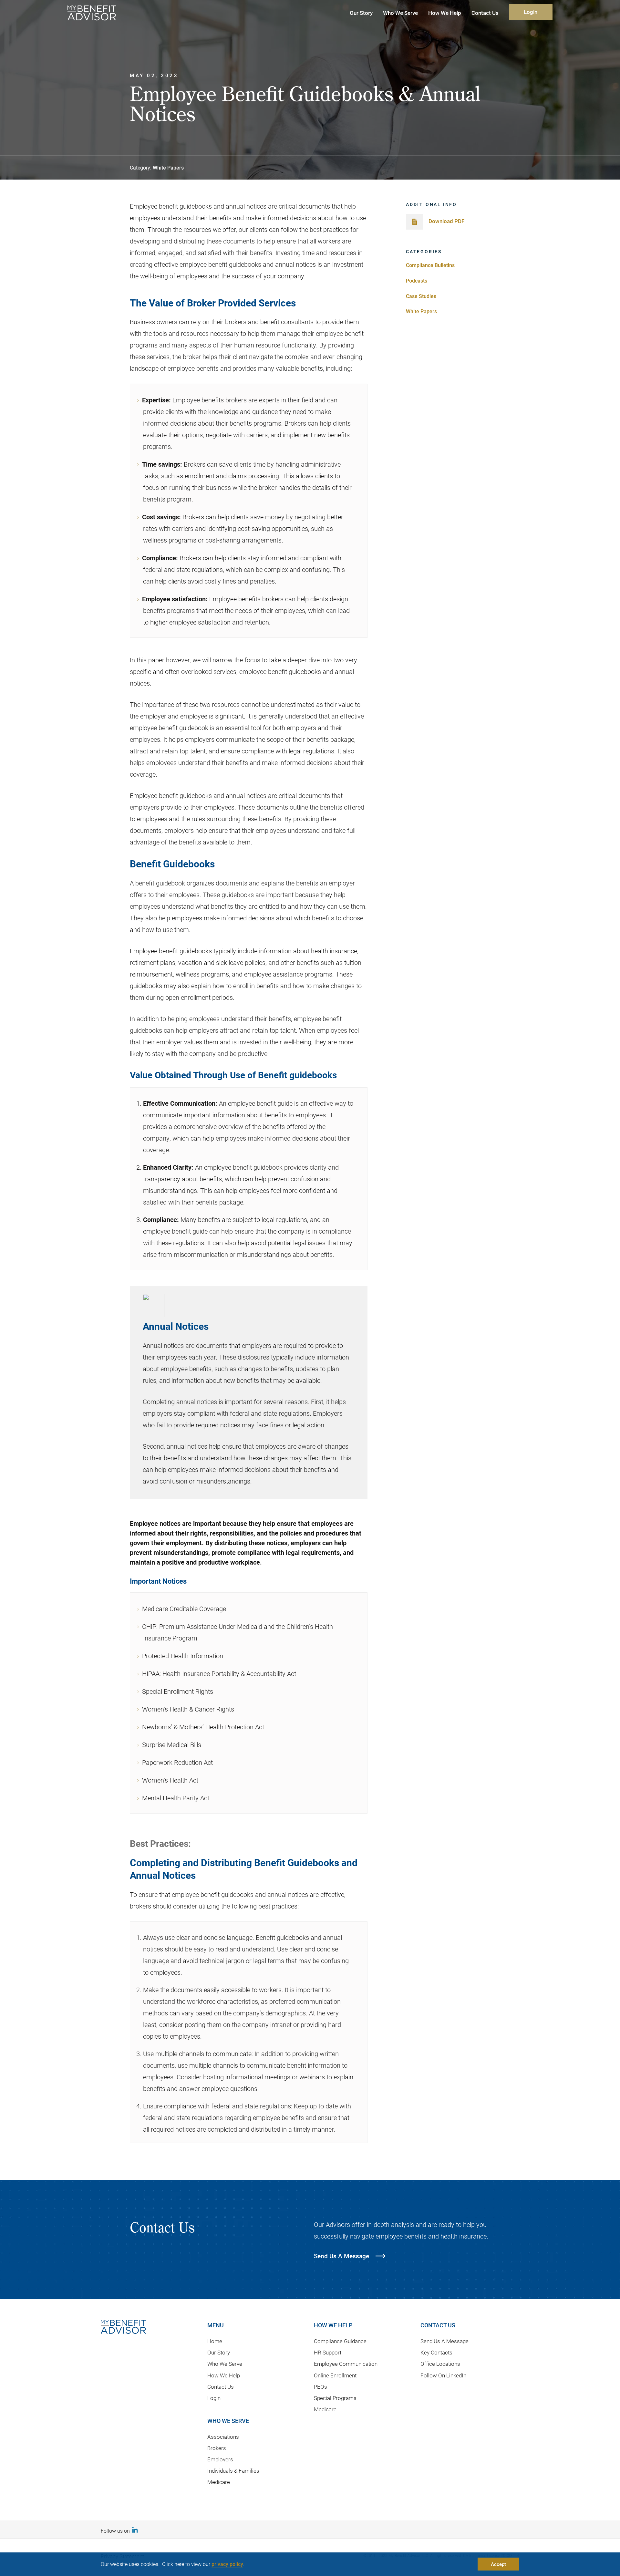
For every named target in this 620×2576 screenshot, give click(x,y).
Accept (498, 2564)
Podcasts (417, 280)
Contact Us (221, 2387)
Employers (220, 2459)
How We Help (224, 2375)
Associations (223, 2437)
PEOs (320, 2387)
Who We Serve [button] (400, 13)
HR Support (328, 2352)
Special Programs (335, 2398)
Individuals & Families (233, 2471)
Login (531, 12)
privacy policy (227, 2564)
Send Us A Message (444, 2341)
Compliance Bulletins (430, 265)
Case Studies (421, 296)
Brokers (217, 2448)
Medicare (219, 2482)
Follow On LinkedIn (443, 2375)
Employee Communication (346, 2364)
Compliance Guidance (340, 2341)
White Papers (168, 167)
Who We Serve (225, 2364)
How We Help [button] (445, 13)
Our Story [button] (361, 13)
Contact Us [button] (485, 13)
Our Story (219, 2352)
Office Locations (440, 2364)
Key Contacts (436, 2352)
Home (215, 2341)
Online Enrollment (335, 2375)
